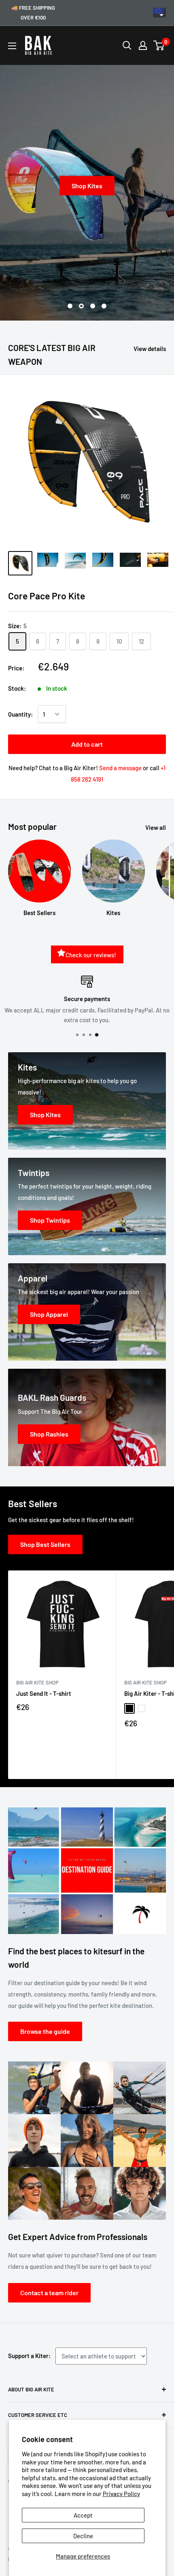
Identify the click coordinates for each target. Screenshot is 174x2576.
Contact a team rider (49, 2293)
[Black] (129, 1708)
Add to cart (87, 744)
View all (156, 827)
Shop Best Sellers (45, 1544)
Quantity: (20, 714)
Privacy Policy (121, 2494)
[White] (142, 1708)
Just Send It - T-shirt (44, 1693)
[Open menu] (12, 46)
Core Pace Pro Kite (47, 596)
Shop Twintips (100, 185)
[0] (159, 45)
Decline (83, 2536)
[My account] (143, 45)
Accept (83, 2515)
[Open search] (127, 45)
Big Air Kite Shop (37, 1682)
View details (150, 349)
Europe (159, 13)
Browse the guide (45, 2031)
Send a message (120, 768)
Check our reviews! (91, 955)
